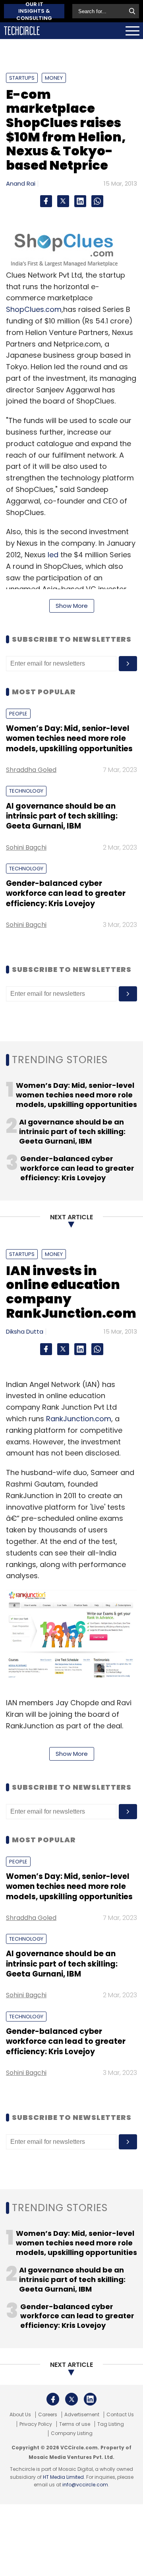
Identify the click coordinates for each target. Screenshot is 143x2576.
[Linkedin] (80, 201)
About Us (20, 2415)
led (53, 555)
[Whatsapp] (97, 201)
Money (54, 78)
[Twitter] (63, 201)
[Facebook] (46, 201)
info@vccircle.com (85, 2485)
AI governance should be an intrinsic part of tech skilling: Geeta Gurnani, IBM (62, 816)
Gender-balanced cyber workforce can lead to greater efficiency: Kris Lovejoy (66, 893)
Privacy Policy (36, 2424)
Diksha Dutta (25, 1331)
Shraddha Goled (31, 770)
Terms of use (75, 2424)
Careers (48, 2415)
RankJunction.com (79, 1419)
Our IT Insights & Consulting (34, 11)
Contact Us (120, 2415)
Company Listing (72, 2433)
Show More (72, 606)
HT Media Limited (63, 2477)
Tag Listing (111, 2424)
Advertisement (82, 2415)
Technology (26, 791)
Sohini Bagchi (26, 847)
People (18, 714)
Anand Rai (21, 183)
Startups (22, 78)
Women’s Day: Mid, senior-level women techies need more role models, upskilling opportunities (69, 739)
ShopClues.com (34, 309)
